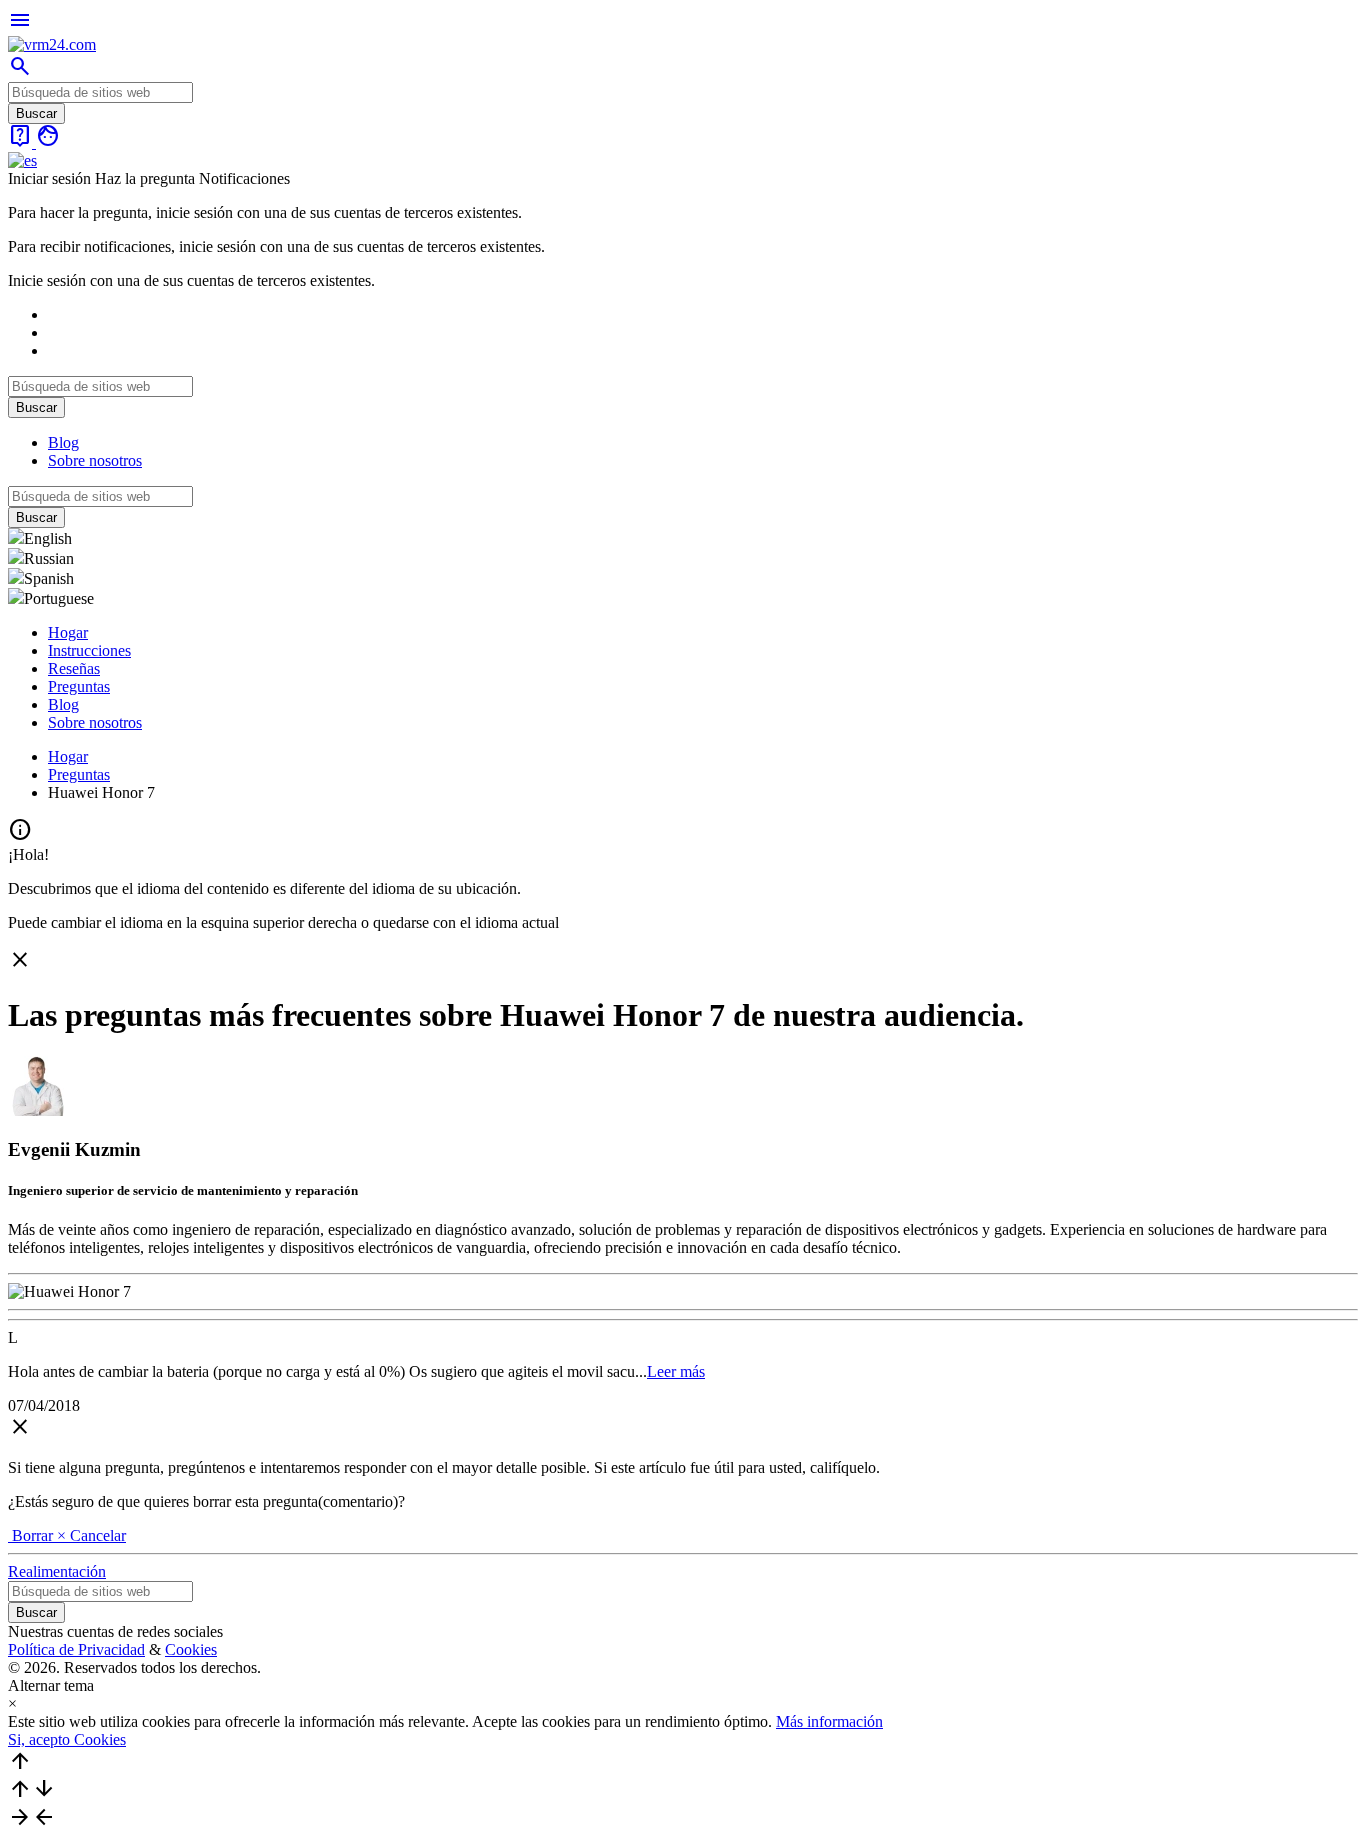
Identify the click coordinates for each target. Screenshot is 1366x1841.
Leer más (676, 1371)
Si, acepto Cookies (67, 1739)
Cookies (191, 1649)
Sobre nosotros (95, 460)
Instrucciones (89, 650)
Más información (829, 1721)
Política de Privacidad (76, 1649)
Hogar (68, 632)
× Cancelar (91, 1535)
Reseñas (74, 668)
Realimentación (57, 1571)
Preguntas (79, 686)
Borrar (32, 1535)
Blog (63, 442)
